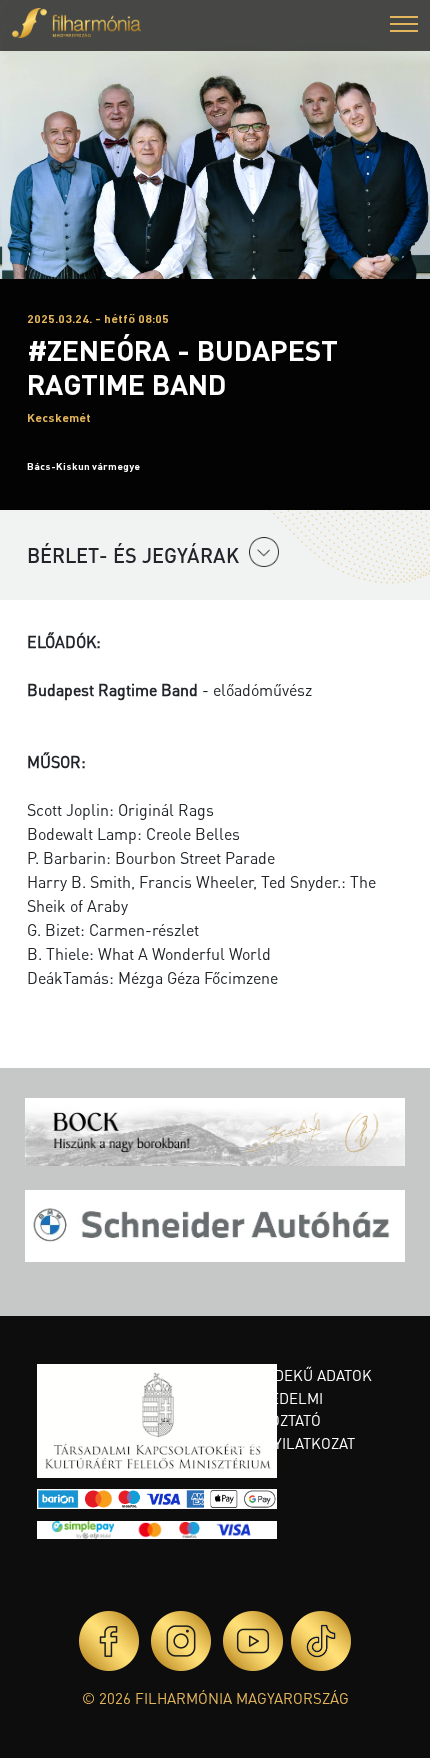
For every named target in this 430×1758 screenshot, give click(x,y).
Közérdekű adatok (299, 1375)
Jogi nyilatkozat (291, 1443)
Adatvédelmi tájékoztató (275, 1409)
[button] (404, 26)
